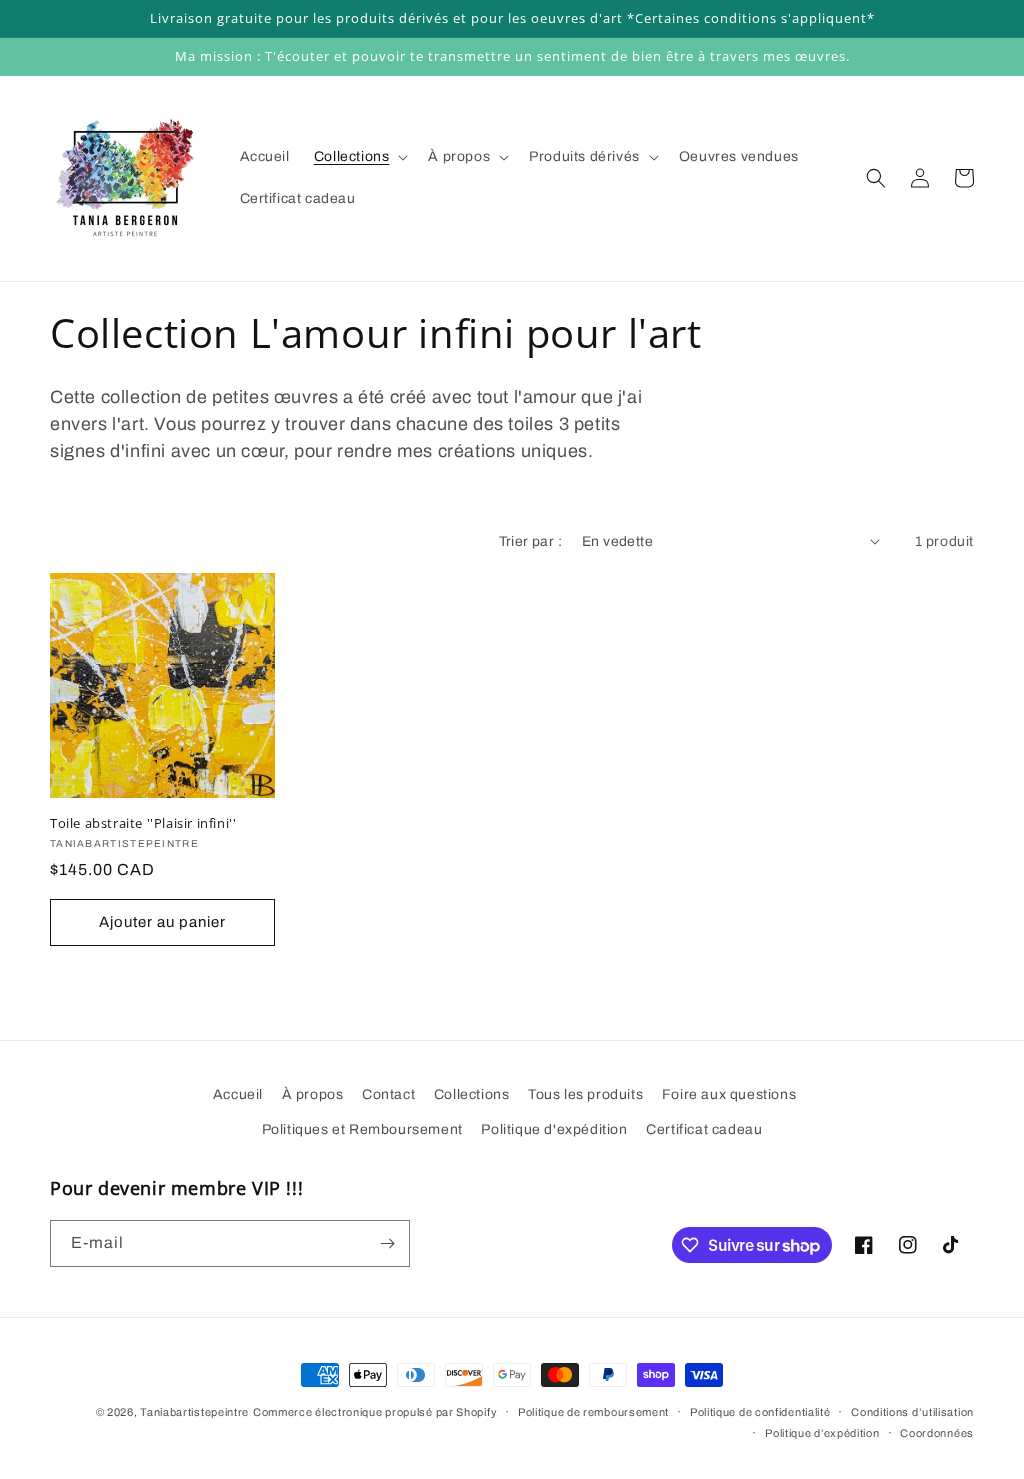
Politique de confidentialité (760, 1412)
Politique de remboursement (593, 1412)
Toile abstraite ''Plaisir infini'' (143, 823)
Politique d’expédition (822, 1433)
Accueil (238, 1094)
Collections (472, 1094)
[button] (359, 157)
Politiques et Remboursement (362, 1129)
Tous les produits (585, 1094)
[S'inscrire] (387, 1243)
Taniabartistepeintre (194, 1412)
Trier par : (530, 541)
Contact (388, 1094)
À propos (313, 1094)
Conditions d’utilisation (912, 1412)
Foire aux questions (729, 1094)
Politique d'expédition (554, 1129)
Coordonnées (937, 1433)
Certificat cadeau (704, 1129)
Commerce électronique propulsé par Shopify (375, 1412)
